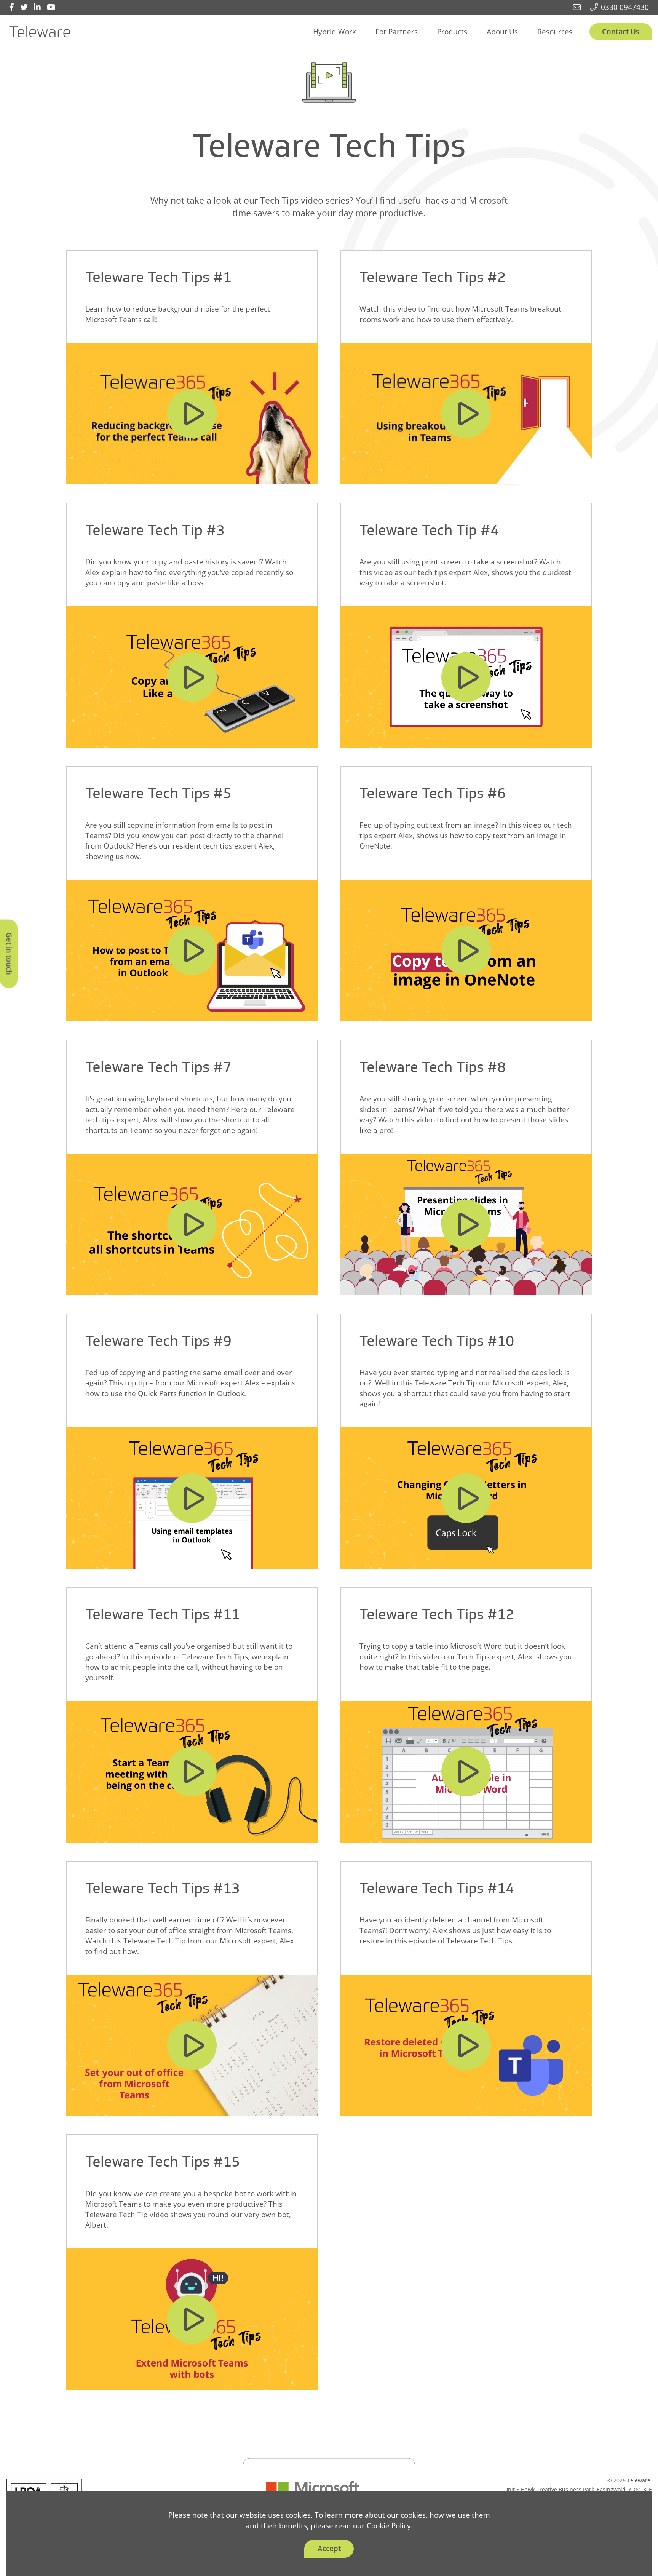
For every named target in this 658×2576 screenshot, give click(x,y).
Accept (329, 2548)
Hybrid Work (335, 31)
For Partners (397, 31)
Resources (555, 31)
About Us (502, 31)
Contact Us (621, 31)
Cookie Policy (389, 2526)
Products (452, 31)
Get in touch (9, 954)
